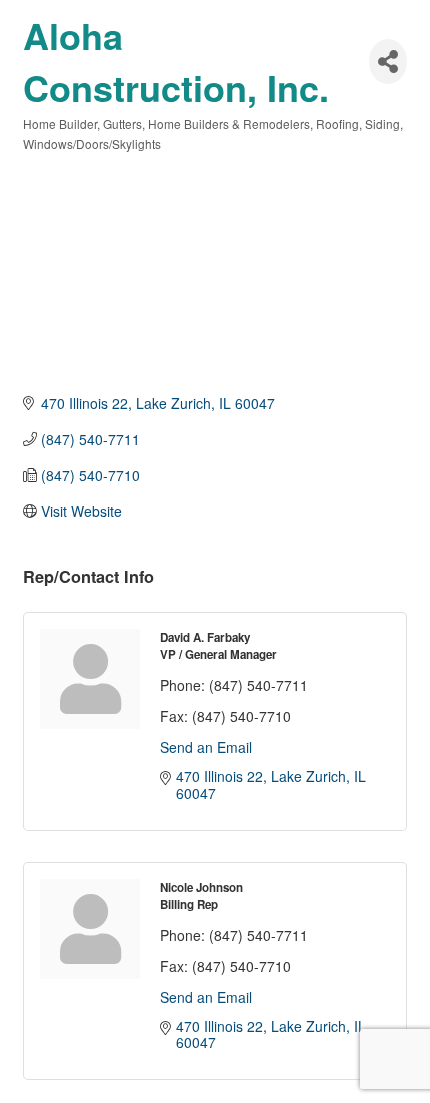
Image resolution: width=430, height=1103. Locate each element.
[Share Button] (388, 61)
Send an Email (206, 747)
